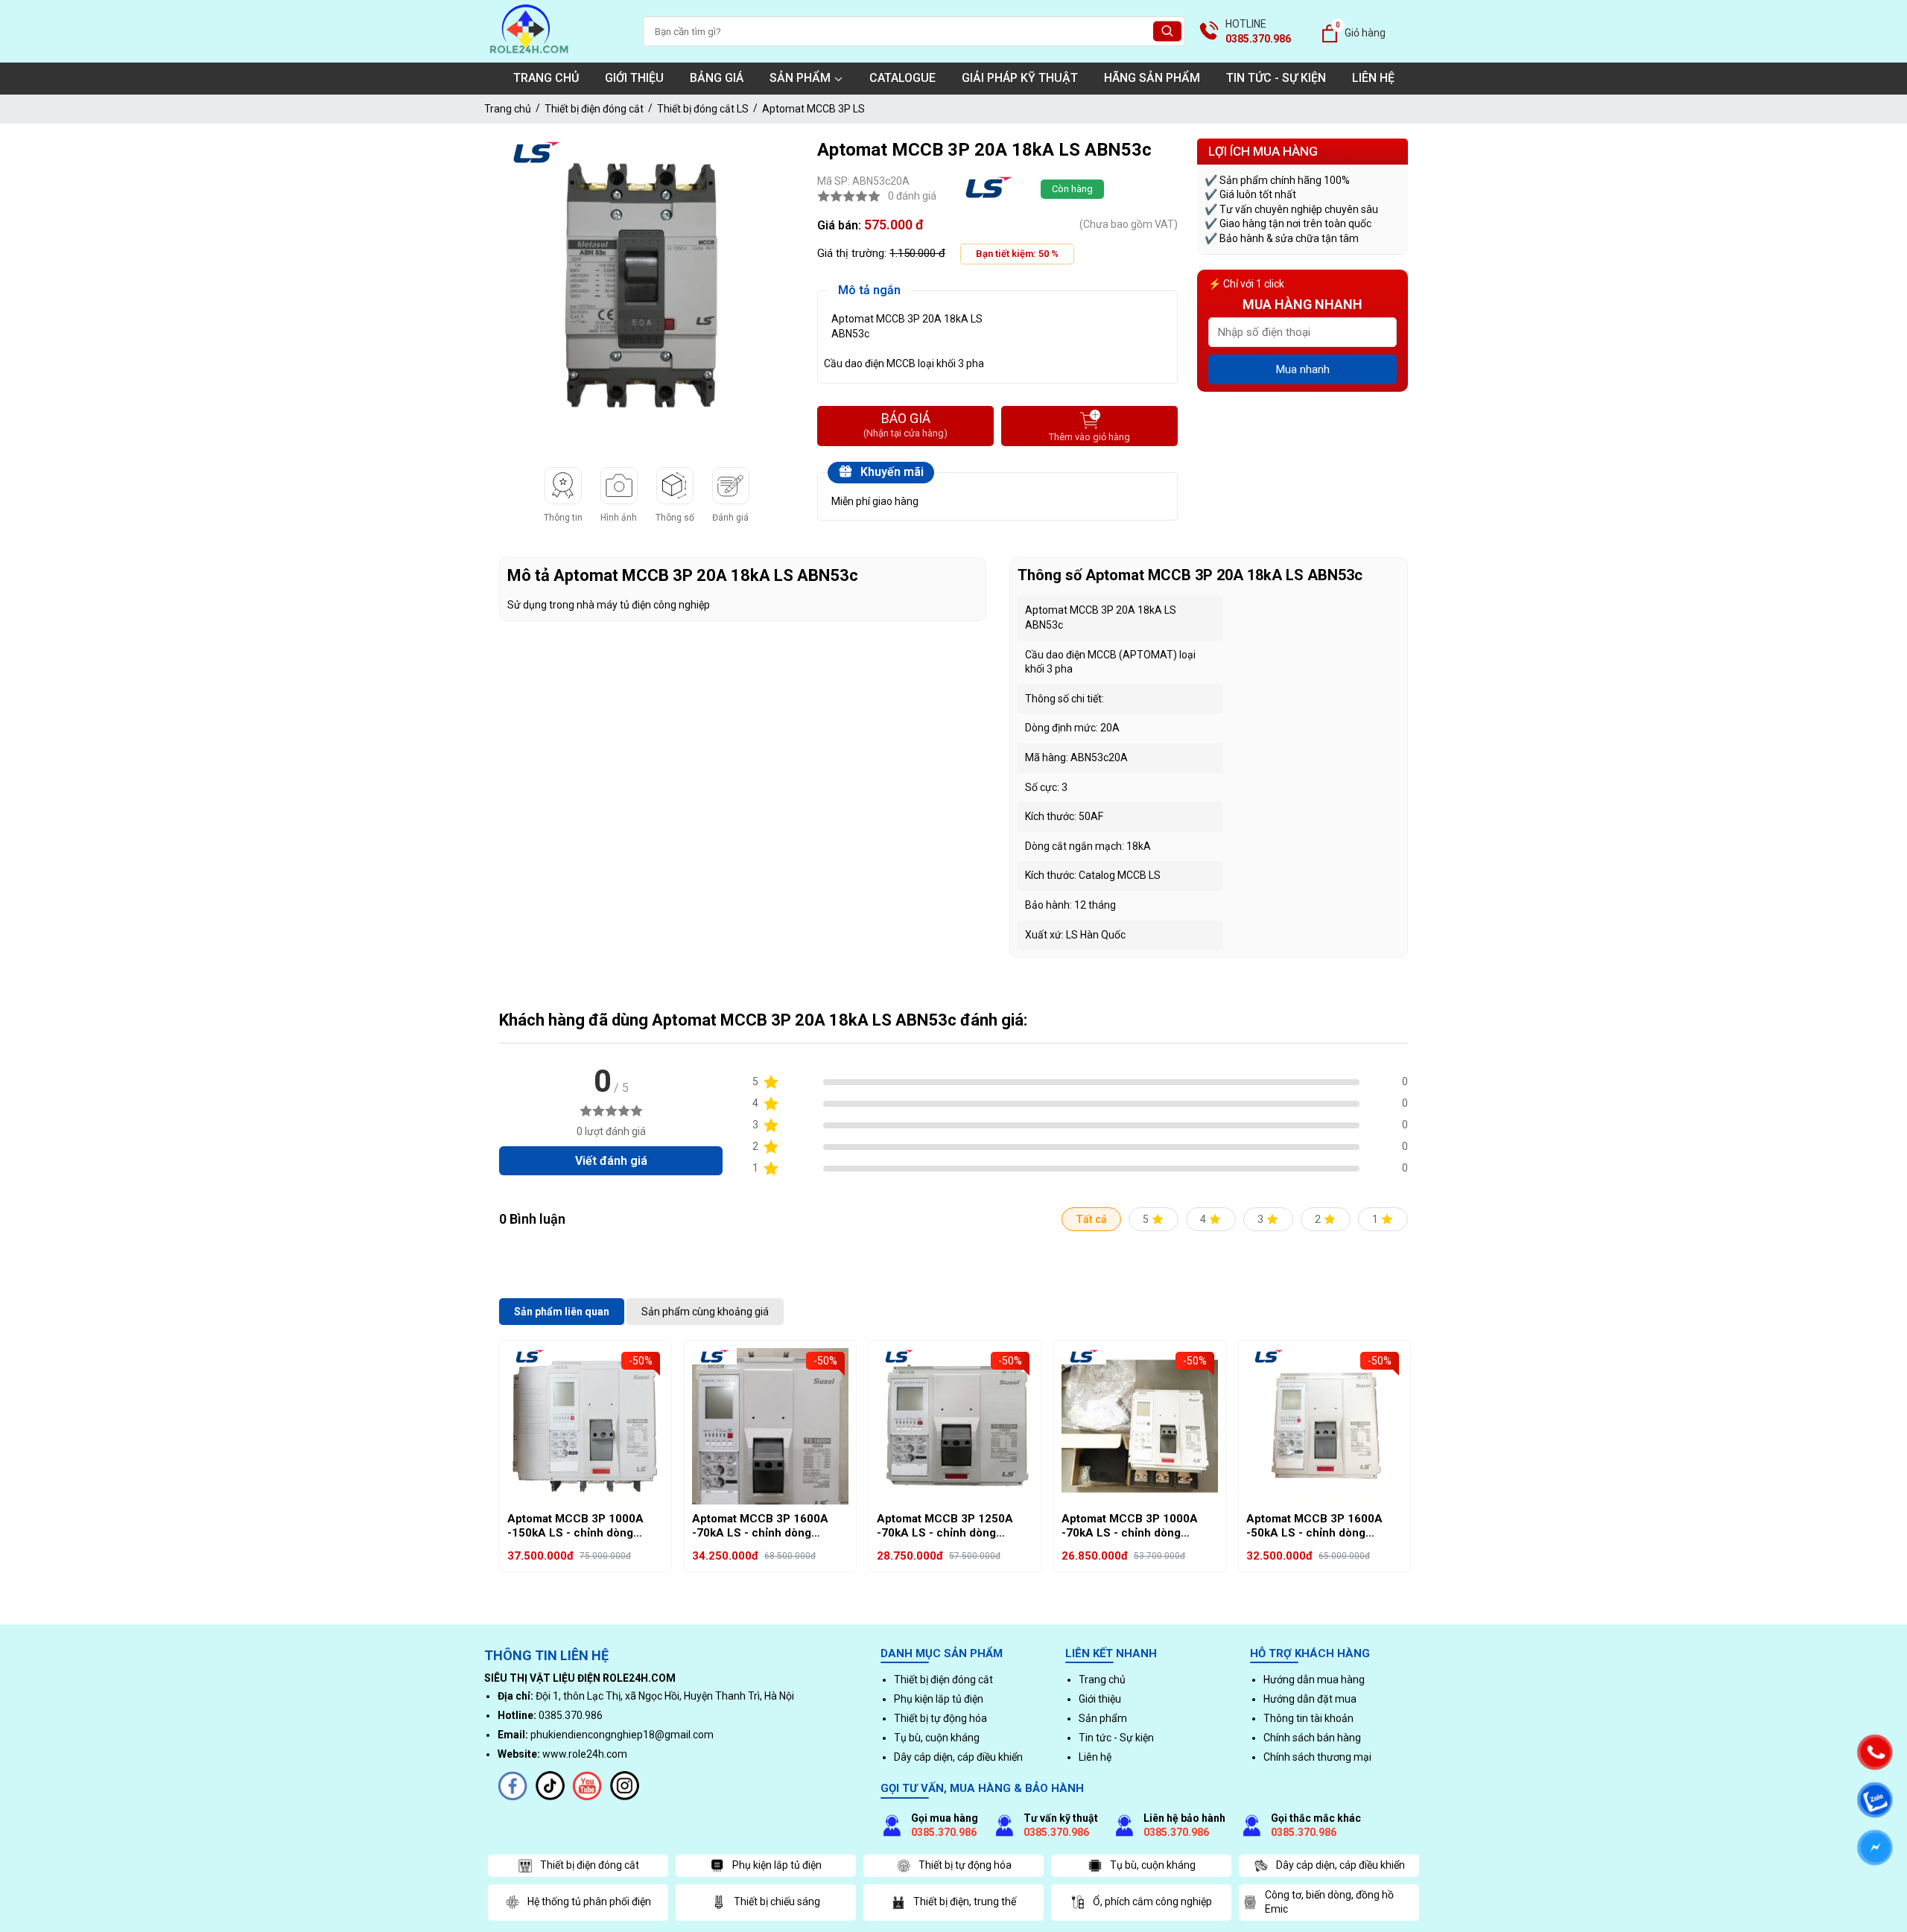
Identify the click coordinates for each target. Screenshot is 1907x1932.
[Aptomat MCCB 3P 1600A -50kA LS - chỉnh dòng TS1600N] (1324, 1426)
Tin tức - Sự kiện (1276, 78)
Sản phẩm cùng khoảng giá (705, 1312)
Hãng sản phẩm (1152, 78)
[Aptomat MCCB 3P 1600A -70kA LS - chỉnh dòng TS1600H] (770, 1426)
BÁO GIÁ (905, 425)
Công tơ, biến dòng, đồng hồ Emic (1329, 1902)
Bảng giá (717, 78)
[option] (647, 286)
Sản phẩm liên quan (562, 1312)
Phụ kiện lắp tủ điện (939, 1699)
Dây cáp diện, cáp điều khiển (958, 1757)
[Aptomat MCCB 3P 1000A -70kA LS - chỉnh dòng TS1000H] (1140, 1426)
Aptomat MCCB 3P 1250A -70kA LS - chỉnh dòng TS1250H (945, 1526)
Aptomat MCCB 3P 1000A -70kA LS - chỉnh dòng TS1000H (1130, 1526)
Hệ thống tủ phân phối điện (589, 1901)
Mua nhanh (1303, 369)
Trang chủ (546, 78)
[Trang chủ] (529, 55)
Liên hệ (1373, 78)
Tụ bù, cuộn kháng (937, 1738)
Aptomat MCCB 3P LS (813, 109)
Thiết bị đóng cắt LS (703, 109)
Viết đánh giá (611, 1161)
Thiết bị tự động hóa (940, 1718)
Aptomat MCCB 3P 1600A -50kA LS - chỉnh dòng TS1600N (1314, 1526)
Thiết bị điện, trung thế (965, 1901)
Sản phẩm (800, 78)
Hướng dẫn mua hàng (1314, 1680)
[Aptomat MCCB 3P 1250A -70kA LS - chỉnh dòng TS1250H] (955, 1426)
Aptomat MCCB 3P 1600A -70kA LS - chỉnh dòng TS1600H (760, 1526)
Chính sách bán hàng (1312, 1738)
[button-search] (1167, 32)
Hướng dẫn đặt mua (1310, 1699)
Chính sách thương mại (1317, 1757)
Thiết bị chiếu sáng (777, 1901)
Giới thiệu (634, 78)
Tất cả (1091, 1219)
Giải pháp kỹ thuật (1020, 78)
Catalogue (902, 78)
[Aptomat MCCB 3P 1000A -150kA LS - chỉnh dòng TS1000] (586, 1426)
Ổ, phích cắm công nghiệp (1152, 1901)
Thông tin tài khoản (1308, 1718)
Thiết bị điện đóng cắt (594, 109)
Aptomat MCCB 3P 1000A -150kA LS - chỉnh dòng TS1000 (575, 1526)
